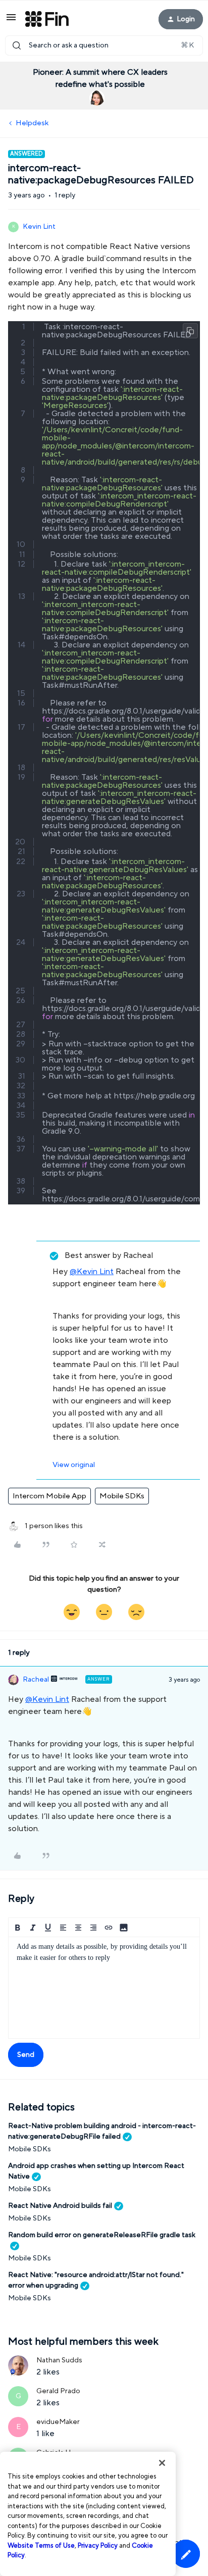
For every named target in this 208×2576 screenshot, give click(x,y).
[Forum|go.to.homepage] (47, 19)
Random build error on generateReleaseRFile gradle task (102, 2235)
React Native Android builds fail (60, 2206)
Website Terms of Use (41, 2546)
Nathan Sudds (59, 2360)
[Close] (162, 2463)
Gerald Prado (58, 2391)
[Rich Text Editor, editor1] (104, 1988)
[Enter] (17, 45)
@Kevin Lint (92, 1272)
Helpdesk (32, 123)
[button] (11, 21)
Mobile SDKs (122, 1496)
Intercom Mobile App (49, 1496)
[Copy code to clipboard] (190, 331)
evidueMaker (58, 2422)
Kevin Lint (39, 227)
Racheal (36, 1680)
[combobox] (104, 45)
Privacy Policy (98, 2546)
